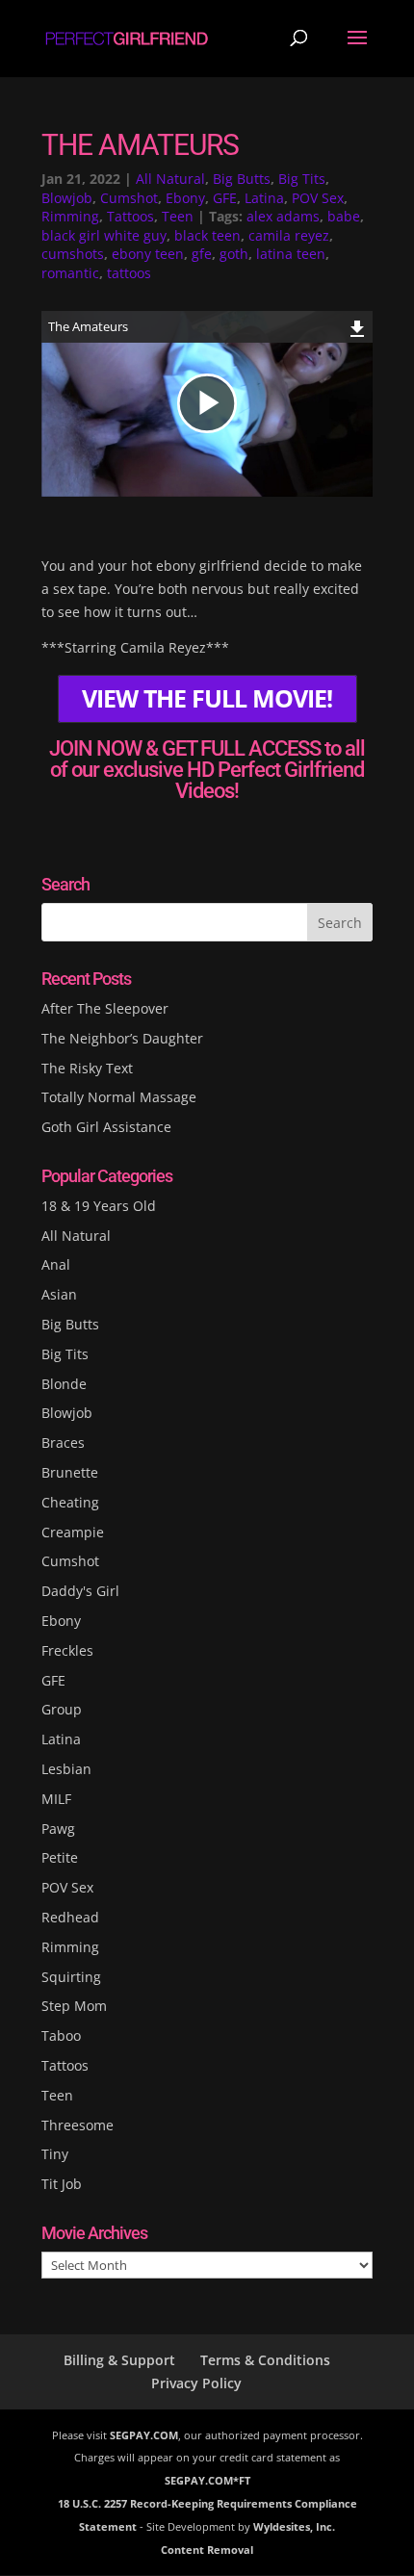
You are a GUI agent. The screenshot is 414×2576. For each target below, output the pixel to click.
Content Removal (207, 2550)
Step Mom (74, 2006)
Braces (63, 1443)
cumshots (73, 254)
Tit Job (62, 2184)
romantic (70, 273)
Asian (59, 1294)
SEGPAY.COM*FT (207, 2480)
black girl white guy (104, 235)
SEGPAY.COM (144, 2435)
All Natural (170, 179)
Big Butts (242, 179)
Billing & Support (119, 2360)
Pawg (58, 1829)
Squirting (71, 1977)
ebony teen (148, 254)
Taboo (61, 2035)
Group (62, 1709)
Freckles (67, 1650)
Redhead (70, 1917)
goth (234, 254)
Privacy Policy (196, 2383)
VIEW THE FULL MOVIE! (207, 698)
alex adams (283, 216)
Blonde (64, 1384)
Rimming (70, 216)
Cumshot (129, 198)
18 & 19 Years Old (99, 1206)
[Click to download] (358, 326)
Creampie (73, 1532)
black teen (207, 235)
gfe (202, 254)
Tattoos (130, 216)
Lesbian (66, 1769)
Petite (60, 1857)
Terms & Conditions (265, 2360)
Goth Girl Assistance (106, 1127)
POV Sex (318, 198)
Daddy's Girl (80, 1591)
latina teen (291, 254)
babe (344, 216)
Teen (178, 216)
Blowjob (67, 198)
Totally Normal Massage (119, 1097)
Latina (264, 198)
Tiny (55, 2154)
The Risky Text (87, 1068)
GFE (225, 198)
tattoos (129, 273)
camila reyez (289, 235)
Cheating (70, 1502)
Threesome (78, 2125)
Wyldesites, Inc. (294, 2526)
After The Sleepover (105, 1008)
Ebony (185, 198)
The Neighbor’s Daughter (122, 1038)
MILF (56, 1799)
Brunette (70, 1472)
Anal (56, 1264)
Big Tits (302, 179)
